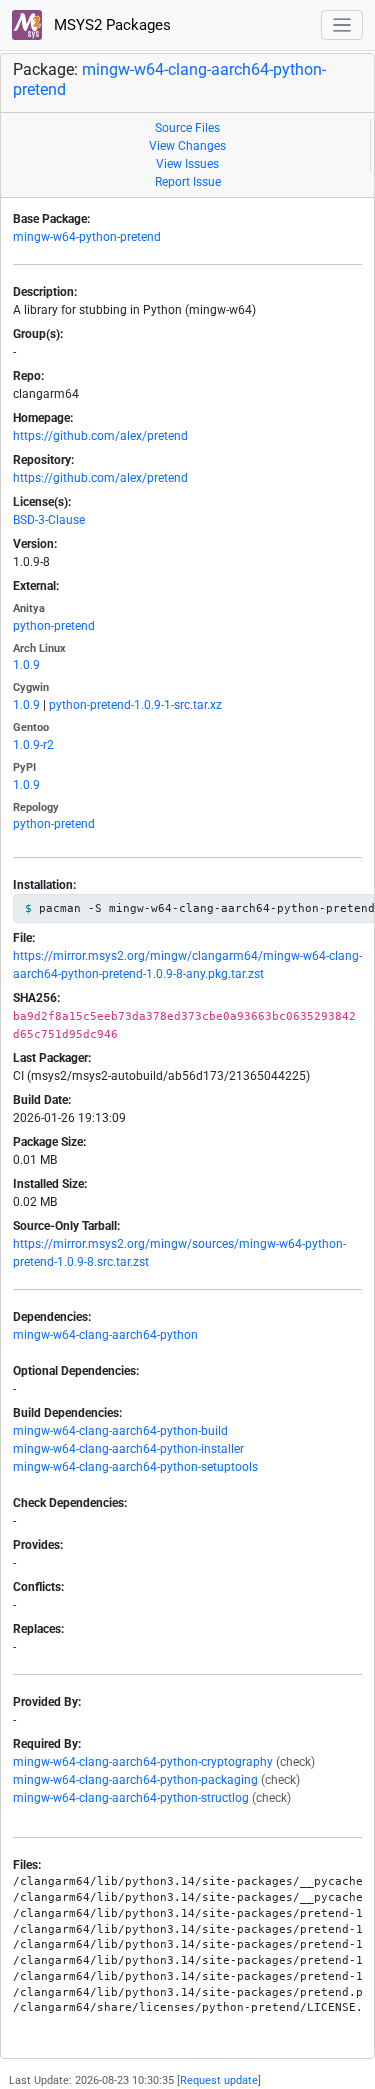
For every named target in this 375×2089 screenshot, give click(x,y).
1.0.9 (26, 665)
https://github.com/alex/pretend (100, 436)
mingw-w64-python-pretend (87, 237)
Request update (219, 2080)
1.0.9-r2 (33, 745)
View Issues (187, 164)
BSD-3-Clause (49, 520)
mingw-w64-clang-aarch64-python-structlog (131, 1798)
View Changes (187, 146)
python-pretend (54, 626)
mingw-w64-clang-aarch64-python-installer (128, 1449)
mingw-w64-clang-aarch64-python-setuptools (135, 1467)
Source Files (187, 128)
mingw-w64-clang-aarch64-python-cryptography (143, 1762)
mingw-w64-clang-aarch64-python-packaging (135, 1780)
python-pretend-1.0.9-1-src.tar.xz (135, 705)
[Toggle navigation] (342, 25)
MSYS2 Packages (110, 25)
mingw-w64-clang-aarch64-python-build (120, 1431)
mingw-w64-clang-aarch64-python (105, 1335)
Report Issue (188, 182)
